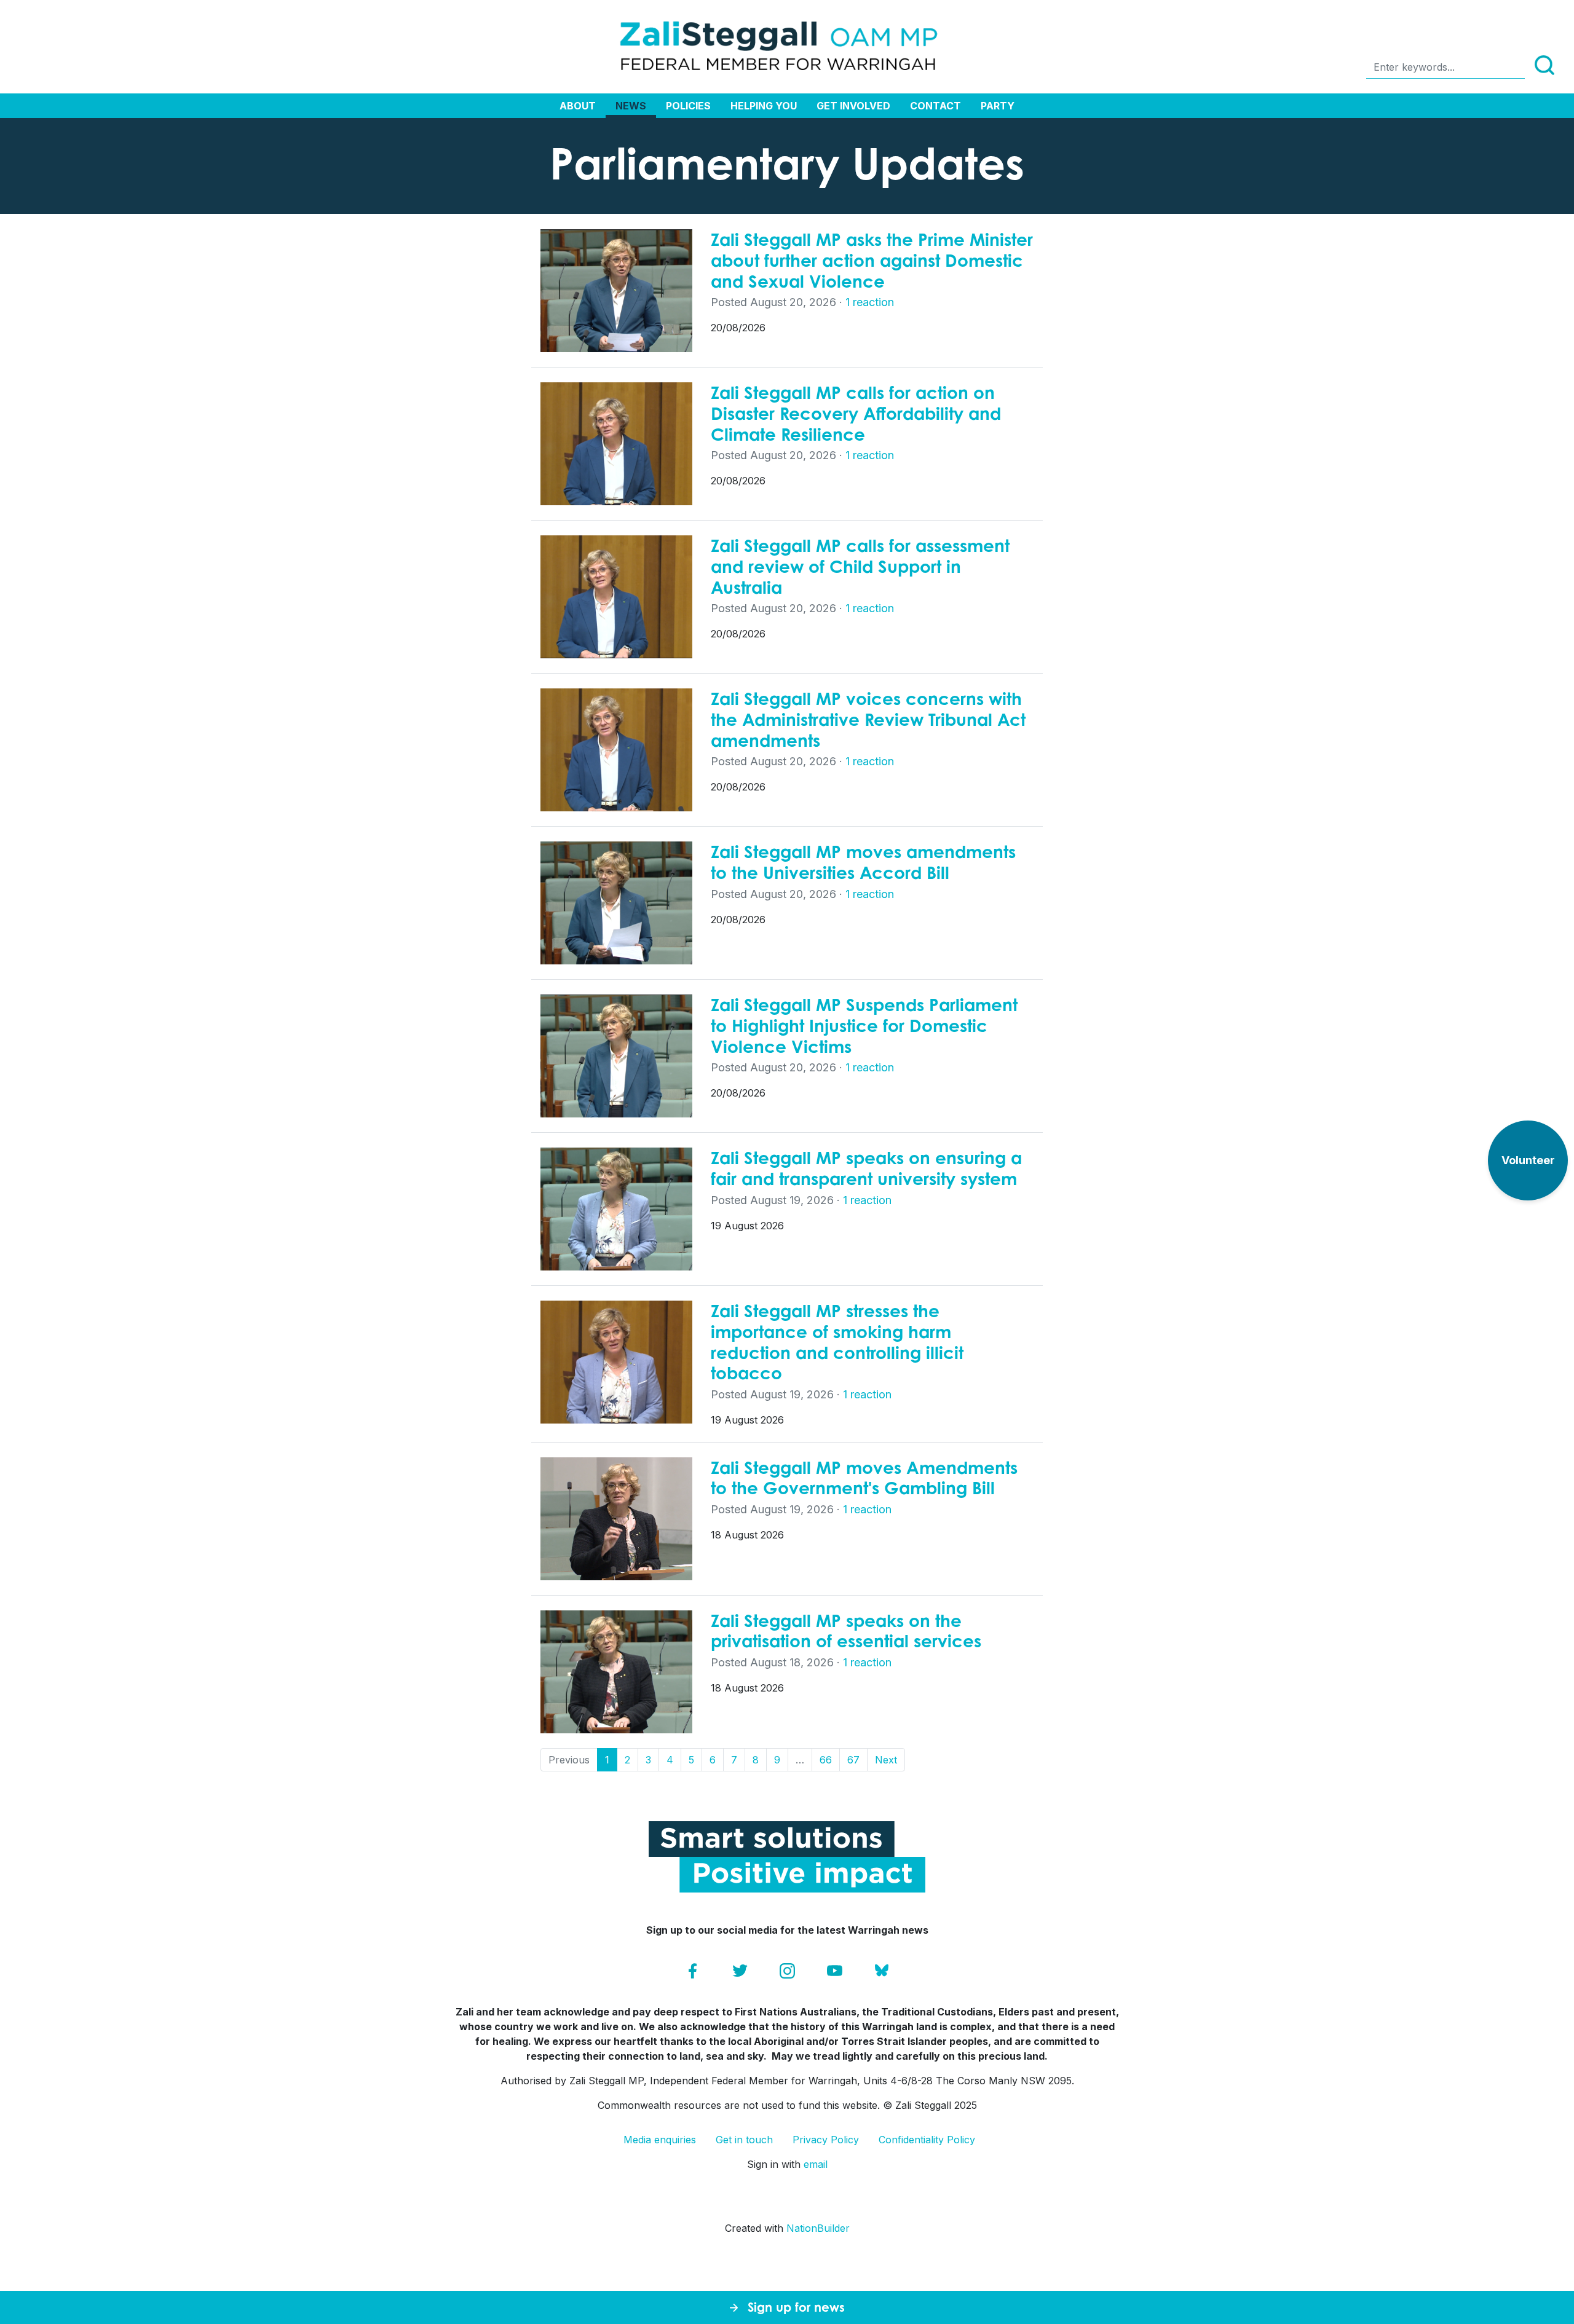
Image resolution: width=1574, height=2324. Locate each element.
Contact (935, 106)
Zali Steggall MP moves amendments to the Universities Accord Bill (863, 862)
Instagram (787, 1971)
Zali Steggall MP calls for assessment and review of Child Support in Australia (860, 566)
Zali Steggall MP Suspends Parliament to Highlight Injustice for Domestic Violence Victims (864, 1025)
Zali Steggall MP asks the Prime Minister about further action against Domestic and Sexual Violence (872, 260)
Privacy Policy (826, 2140)
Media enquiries (660, 2140)
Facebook (693, 1971)
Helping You (764, 106)
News (631, 106)
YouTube (835, 1971)
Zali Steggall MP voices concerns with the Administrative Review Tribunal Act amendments (868, 719)
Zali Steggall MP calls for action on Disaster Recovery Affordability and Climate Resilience (856, 413)
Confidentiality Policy (927, 2140)
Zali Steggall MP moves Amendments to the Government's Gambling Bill (864, 1478)
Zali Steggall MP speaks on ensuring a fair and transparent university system (866, 1168)
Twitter (740, 1971)
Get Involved (853, 106)
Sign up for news (796, 2307)
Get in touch (744, 2140)
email (816, 2164)
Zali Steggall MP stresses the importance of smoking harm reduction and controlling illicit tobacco (837, 1342)
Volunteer (1528, 1160)
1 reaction (870, 302)
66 (826, 1760)
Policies (688, 106)
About (578, 106)
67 (853, 1760)
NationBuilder (818, 2228)
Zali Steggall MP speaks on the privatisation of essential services (846, 1631)
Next (886, 1760)
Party (998, 106)
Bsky (882, 1971)
